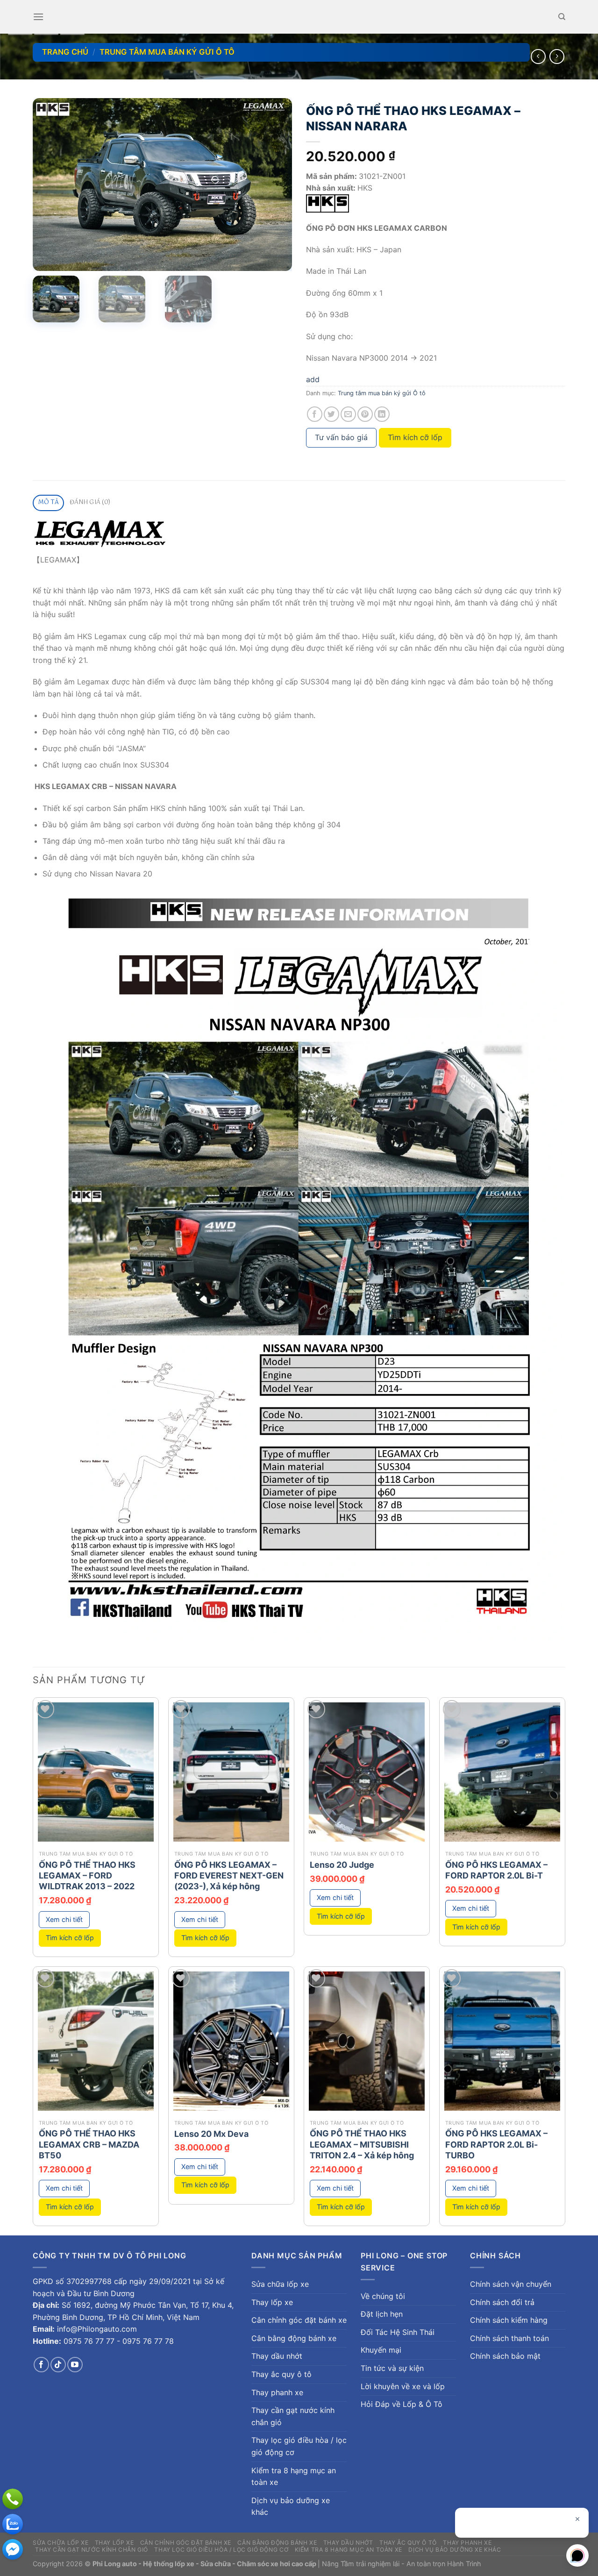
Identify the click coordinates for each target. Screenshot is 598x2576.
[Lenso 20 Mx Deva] (231, 2041)
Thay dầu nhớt (277, 2356)
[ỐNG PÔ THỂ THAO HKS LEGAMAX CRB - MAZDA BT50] (96, 2041)
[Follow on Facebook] (41, 2365)
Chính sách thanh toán (509, 2338)
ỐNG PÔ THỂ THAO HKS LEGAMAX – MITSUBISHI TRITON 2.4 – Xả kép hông (362, 2144)
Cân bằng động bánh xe (294, 2338)
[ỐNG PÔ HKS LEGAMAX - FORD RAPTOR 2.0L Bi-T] (502, 1772)
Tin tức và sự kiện (392, 2368)
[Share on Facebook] (315, 414)
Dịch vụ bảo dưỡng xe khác (291, 2506)
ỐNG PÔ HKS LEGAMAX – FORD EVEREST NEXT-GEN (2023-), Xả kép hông (229, 1876)
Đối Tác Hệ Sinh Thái (398, 2332)
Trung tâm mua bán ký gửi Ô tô (167, 52)
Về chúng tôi (383, 2296)
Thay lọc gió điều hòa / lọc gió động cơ (299, 2446)
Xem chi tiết (64, 1919)
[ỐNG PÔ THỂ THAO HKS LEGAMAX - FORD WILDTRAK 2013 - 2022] (96, 1772)
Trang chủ (65, 52)
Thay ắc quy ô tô (281, 2374)
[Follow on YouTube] (75, 2365)
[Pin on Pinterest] (365, 414)
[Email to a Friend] (348, 414)
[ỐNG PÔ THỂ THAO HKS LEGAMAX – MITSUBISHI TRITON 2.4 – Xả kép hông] (367, 2041)
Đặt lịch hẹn (382, 2314)
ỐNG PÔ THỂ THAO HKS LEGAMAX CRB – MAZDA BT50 (89, 2144)
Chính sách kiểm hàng (509, 2320)
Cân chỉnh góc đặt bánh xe (299, 2320)
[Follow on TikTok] (58, 2365)
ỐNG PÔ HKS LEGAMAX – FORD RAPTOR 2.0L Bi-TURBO (496, 2144)
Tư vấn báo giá (341, 437)
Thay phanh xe (277, 2392)
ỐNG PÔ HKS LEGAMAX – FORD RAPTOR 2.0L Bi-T (496, 1870)
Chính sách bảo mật (505, 2356)
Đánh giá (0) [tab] (90, 502)
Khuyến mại (381, 2350)
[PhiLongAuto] (13, 2524)
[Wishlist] (46, 1709)
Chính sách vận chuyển (511, 2284)
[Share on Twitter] (331, 414)
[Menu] (38, 17)
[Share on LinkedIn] (382, 414)
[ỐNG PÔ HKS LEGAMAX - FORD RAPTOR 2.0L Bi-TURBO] (502, 2041)
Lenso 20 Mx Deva (211, 2134)
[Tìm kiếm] (562, 17)
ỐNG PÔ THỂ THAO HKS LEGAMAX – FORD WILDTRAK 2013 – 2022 (87, 1876)
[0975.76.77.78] (13, 2499)
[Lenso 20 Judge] (367, 1772)
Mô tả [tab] (49, 502)
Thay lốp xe (272, 2302)
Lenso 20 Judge (342, 1865)
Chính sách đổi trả (502, 2302)
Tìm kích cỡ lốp (415, 437)
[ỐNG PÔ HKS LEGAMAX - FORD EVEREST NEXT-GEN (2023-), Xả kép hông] (231, 1772)
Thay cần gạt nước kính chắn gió (293, 2416)
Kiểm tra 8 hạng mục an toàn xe (294, 2476)
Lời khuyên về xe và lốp (403, 2386)
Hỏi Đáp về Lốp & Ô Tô (402, 2404)
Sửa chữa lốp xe (280, 2284)
